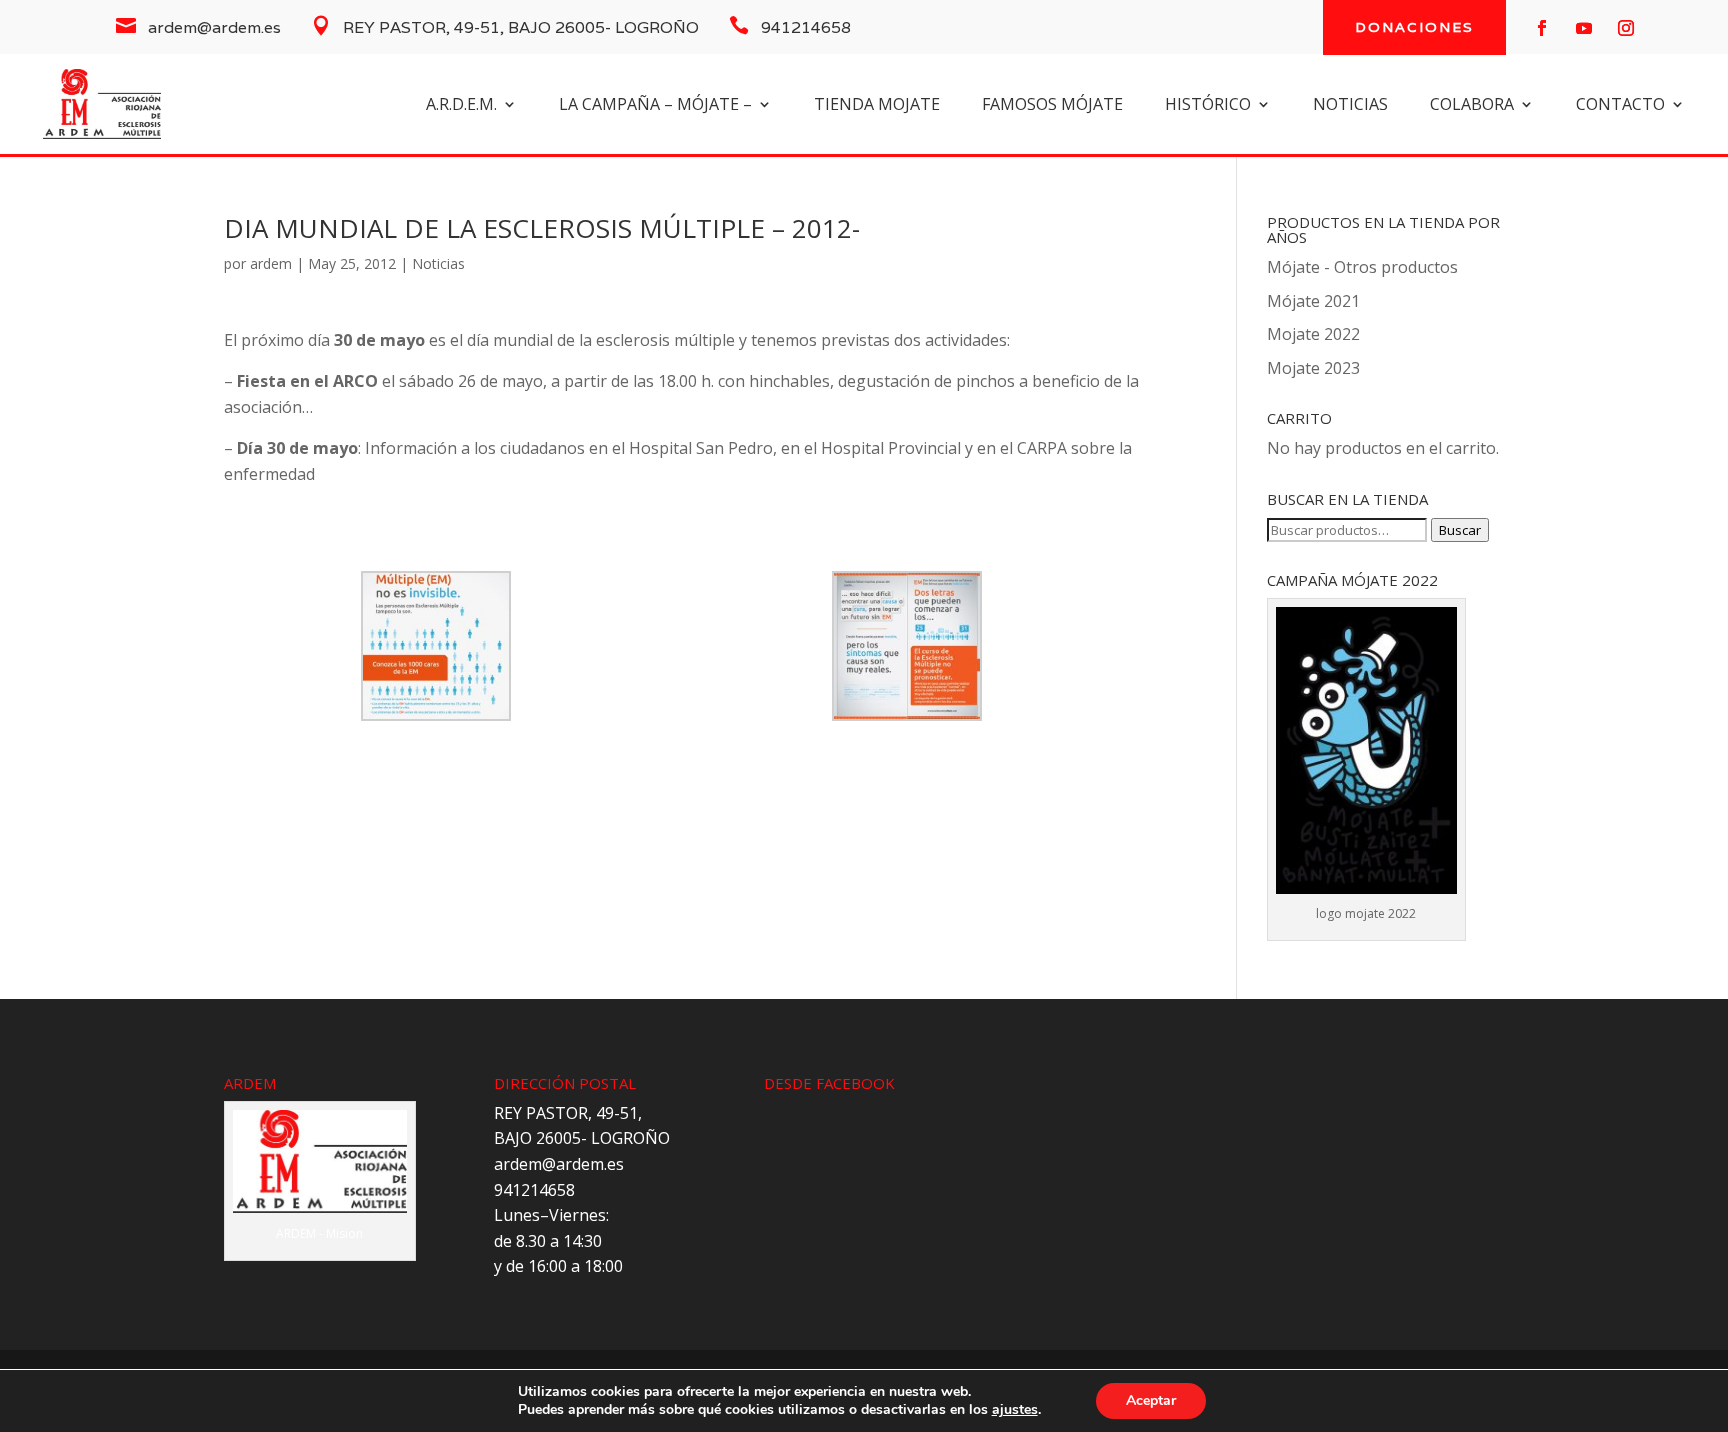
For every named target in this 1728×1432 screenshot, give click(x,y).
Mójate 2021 (1313, 301)
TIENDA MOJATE (877, 106)
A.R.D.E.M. (461, 106)
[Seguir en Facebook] (1542, 28)
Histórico (1208, 106)
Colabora (1472, 106)
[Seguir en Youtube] (1584, 28)
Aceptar (1151, 1400)
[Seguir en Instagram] (1626, 28)
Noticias (438, 263)
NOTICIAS (1350, 106)
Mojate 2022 (1313, 334)
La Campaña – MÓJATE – (655, 106)
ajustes (1015, 1410)
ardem (271, 263)
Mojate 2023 (1313, 368)
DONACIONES (1414, 27)
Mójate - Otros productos (1362, 267)
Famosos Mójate (1052, 106)
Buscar (1460, 530)
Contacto (1620, 106)
